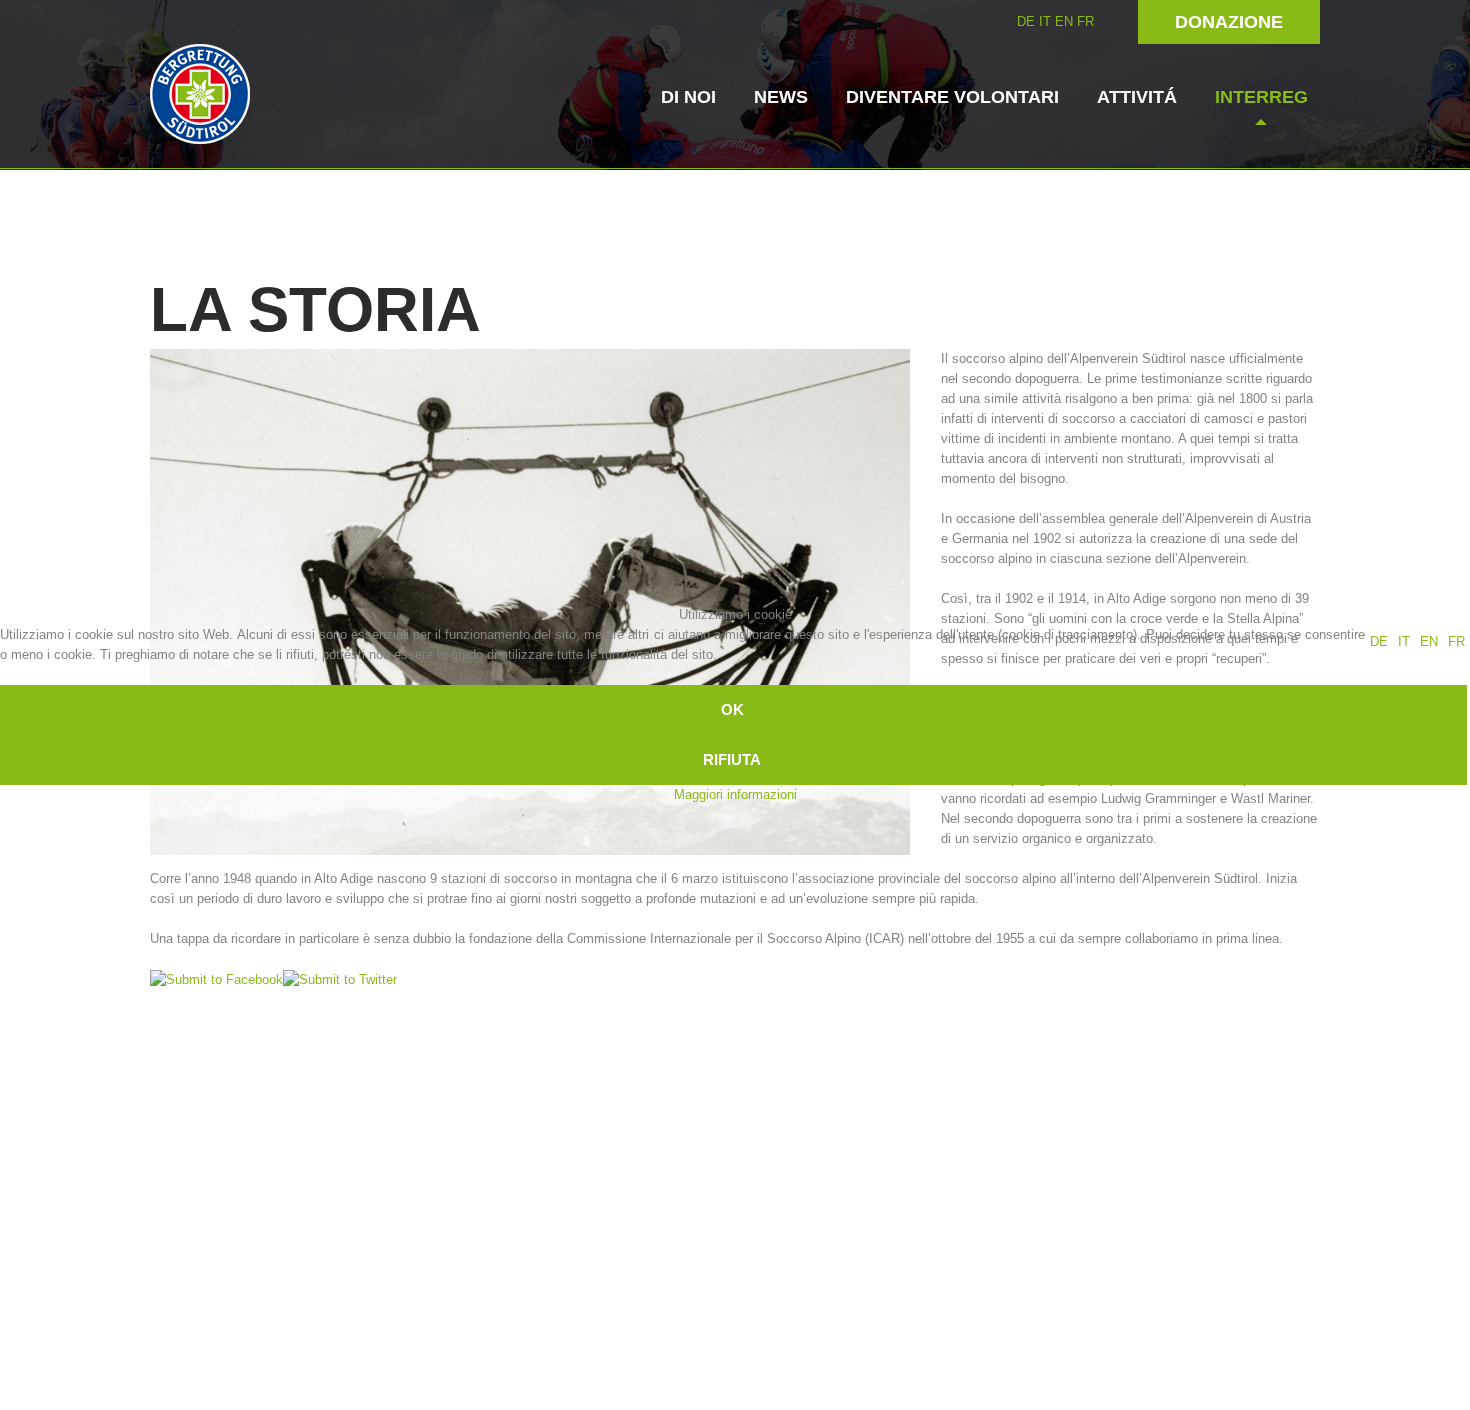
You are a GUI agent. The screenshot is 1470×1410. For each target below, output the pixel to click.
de (1379, 641)
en (1429, 641)
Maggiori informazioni (735, 794)
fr (1456, 641)
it (1404, 641)
